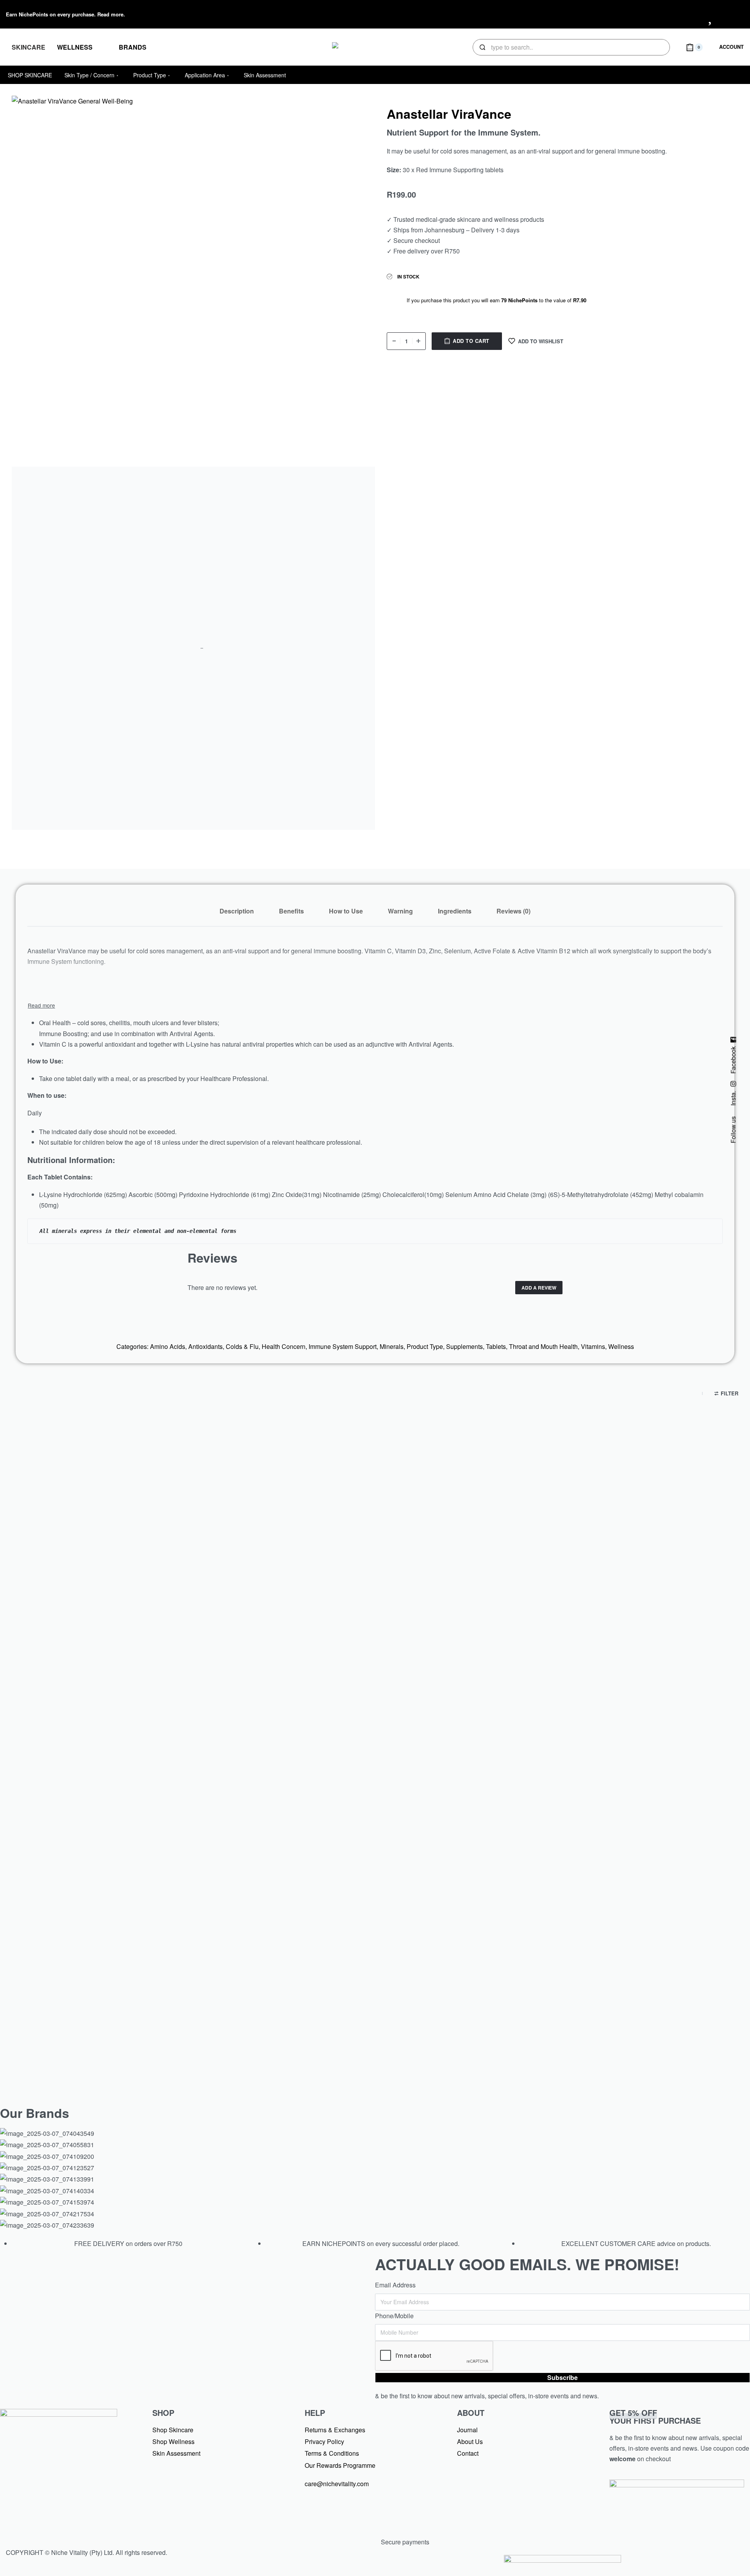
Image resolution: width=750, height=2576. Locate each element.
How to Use (346, 911)
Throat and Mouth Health (543, 1346)
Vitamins (593, 1346)
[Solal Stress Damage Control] (125, 1883)
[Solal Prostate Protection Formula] (375, 1549)
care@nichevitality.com (337, 2484)
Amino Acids (168, 1346)
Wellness (621, 1346)
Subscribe (562, 2377)
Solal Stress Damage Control (125, 2022)
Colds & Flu (242, 1346)
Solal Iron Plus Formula (125, 1688)
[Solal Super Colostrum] (375, 1883)
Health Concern (284, 1346)
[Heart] (711, 13)
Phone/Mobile (394, 2316)
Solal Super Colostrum (375, 2022)
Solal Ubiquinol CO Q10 (624, 2022)
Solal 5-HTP (625, 1688)
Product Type (425, 1346)
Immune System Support (343, 1346)
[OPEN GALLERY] (193, 277)
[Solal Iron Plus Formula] (125, 1549)
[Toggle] (41, 1005)
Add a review (539, 1288)
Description (237, 911)
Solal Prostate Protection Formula (375, 1688)
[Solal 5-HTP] (624, 1549)
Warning (400, 911)
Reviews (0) (513, 911)
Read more (110, 14)
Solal (125, 1670)
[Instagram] (688, 13)
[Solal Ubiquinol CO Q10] (624, 1883)
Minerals (392, 1346)
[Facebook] (665, 13)
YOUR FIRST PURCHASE (655, 2416)
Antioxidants (205, 1346)
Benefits (291, 911)
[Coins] (734, 13)
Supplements (464, 1346)
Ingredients (455, 911)
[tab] (237, 911)
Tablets (496, 1346)
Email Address (395, 2285)
